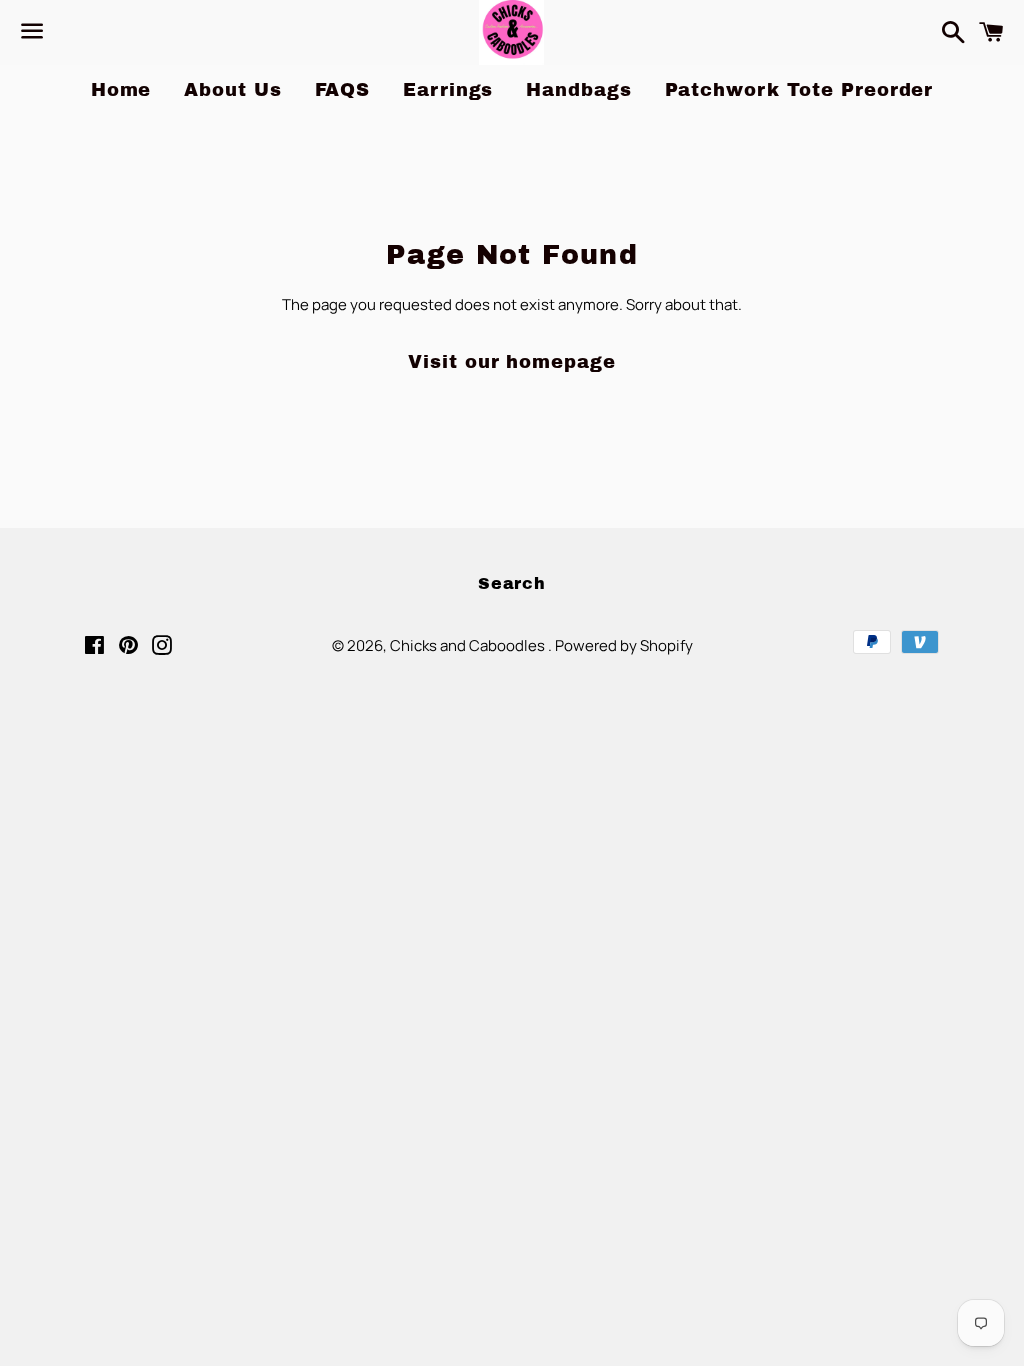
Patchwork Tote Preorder (799, 90)
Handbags (578, 90)
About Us (232, 90)
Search (512, 583)
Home (121, 90)
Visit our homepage (511, 362)
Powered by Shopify (624, 645)
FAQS (343, 90)
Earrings (448, 90)
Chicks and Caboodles (469, 645)
